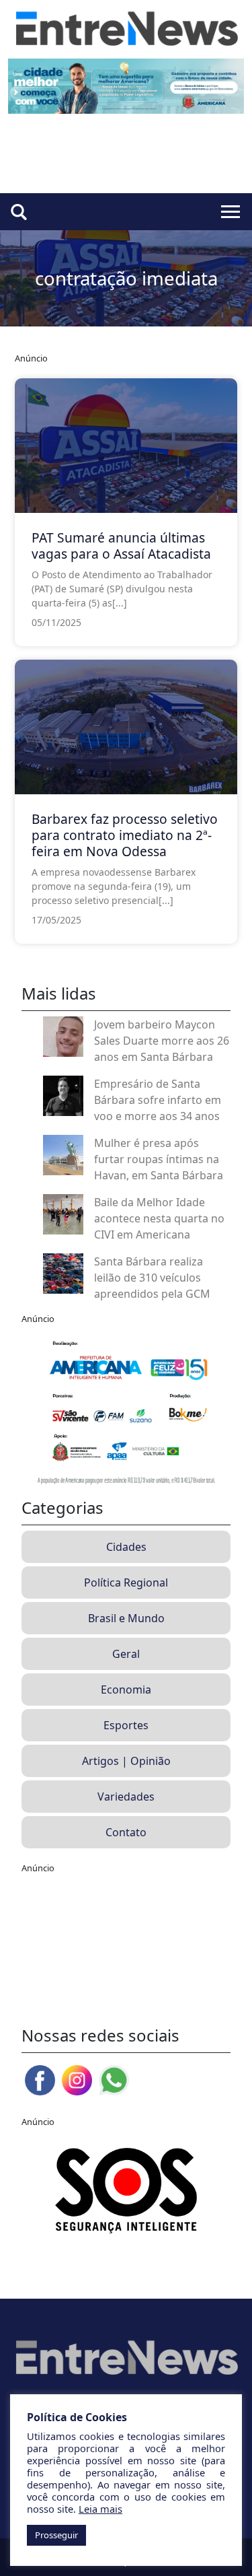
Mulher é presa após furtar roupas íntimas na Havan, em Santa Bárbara (159, 1159)
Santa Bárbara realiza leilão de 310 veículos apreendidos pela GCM (152, 1278)
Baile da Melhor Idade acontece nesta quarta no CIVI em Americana (159, 1218)
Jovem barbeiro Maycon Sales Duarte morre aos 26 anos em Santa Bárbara (162, 1041)
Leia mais (100, 2509)
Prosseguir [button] (56, 2535)
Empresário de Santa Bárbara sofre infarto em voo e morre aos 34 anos (158, 1100)
